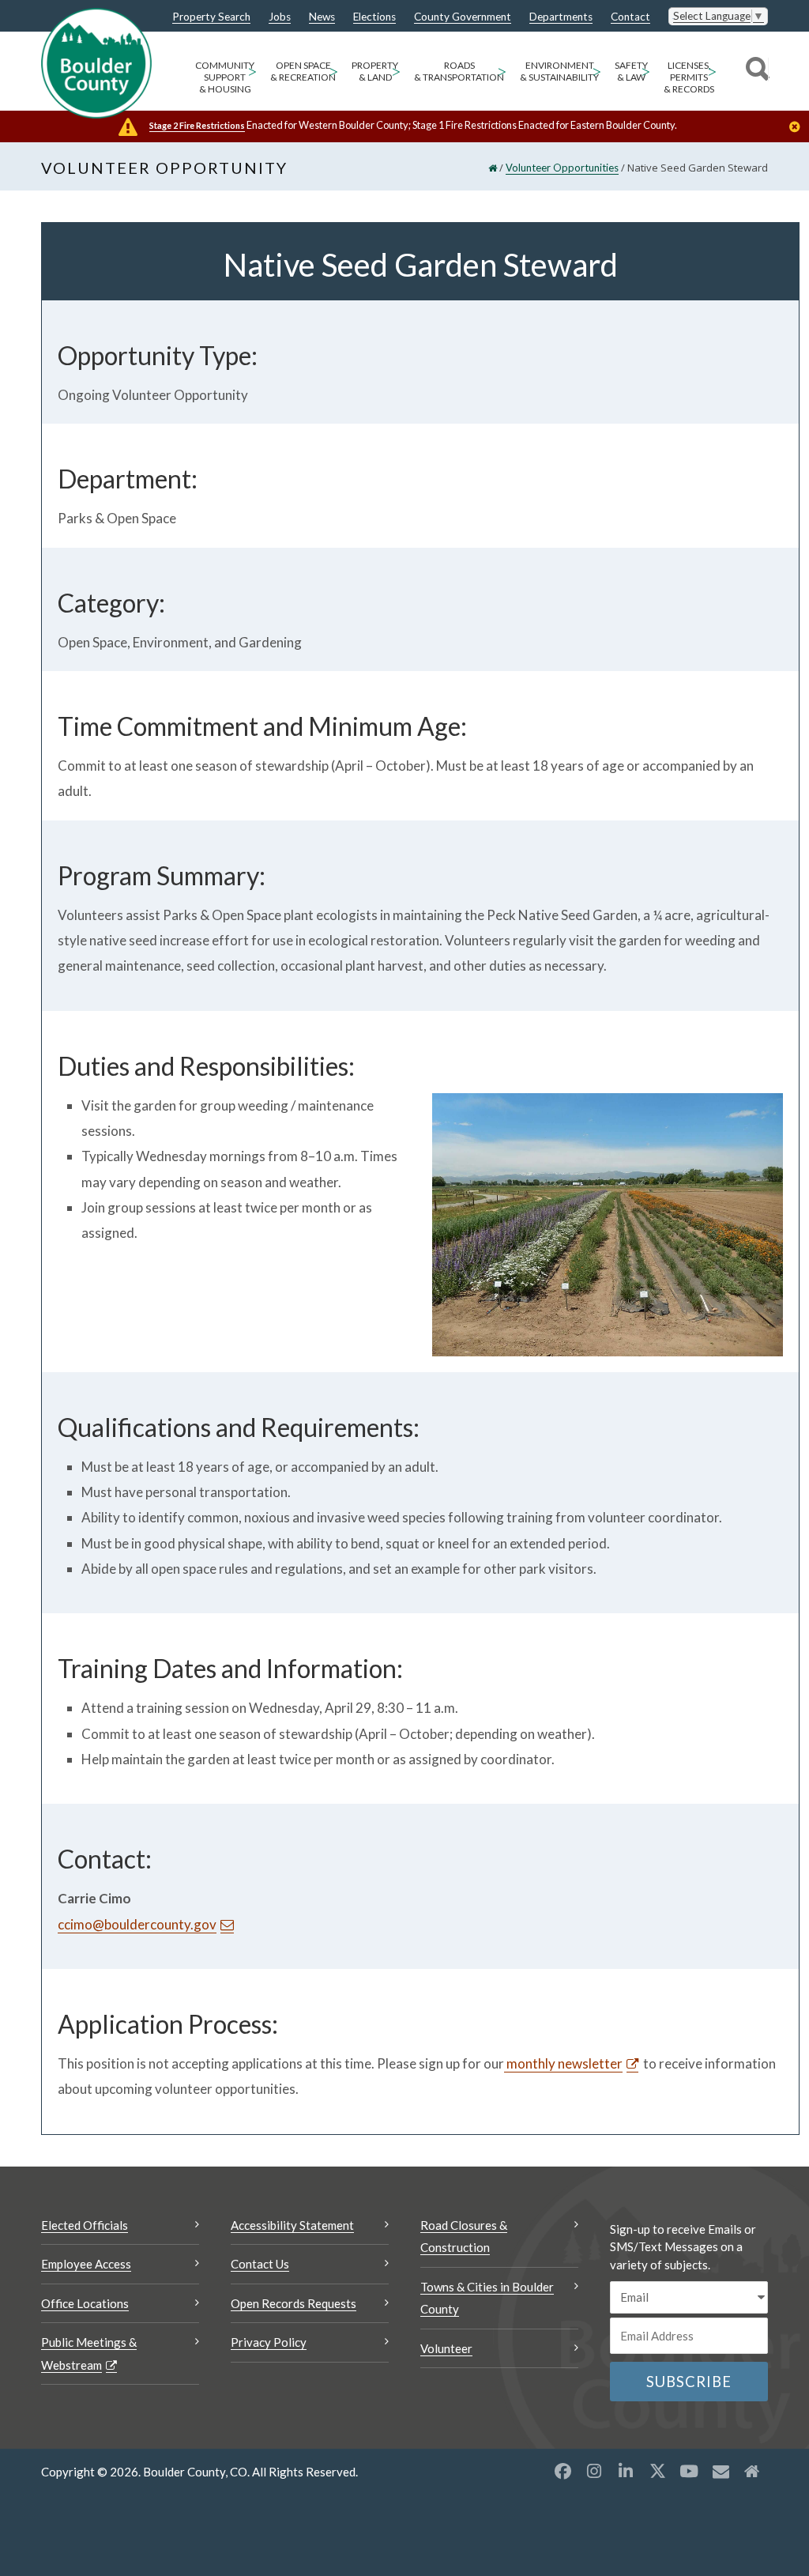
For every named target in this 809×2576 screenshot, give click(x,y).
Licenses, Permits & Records (689, 77)
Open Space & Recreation (303, 71)
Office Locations (85, 2303)
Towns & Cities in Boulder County (487, 2298)
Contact (630, 17)
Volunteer (446, 2348)
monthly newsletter (563, 2063)
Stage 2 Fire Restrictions (197, 125)
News (322, 17)
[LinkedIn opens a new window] (626, 2471)
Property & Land (375, 71)
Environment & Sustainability (559, 71)
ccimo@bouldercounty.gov (137, 1924)
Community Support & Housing (225, 77)
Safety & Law (631, 71)
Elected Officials (85, 2225)
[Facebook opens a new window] (563, 2471)
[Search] (755, 71)
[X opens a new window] (657, 2471)
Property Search (211, 17)
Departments (561, 17)
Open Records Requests (293, 2303)
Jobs (280, 17)
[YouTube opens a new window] (689, 2471)
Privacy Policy (269, 2342)
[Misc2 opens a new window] (752, 2471)
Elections (374, 17)
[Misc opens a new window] (721, 2471)
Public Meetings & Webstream (89, 2353)
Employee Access (86, 2264)
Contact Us (260, 2264)
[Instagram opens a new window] (594, 2471)
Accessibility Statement (292, 2225)
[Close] (799, 128)
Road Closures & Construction (464, 2237)
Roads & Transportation (459, 71)
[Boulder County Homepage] (96, 63)
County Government (463, 17)
